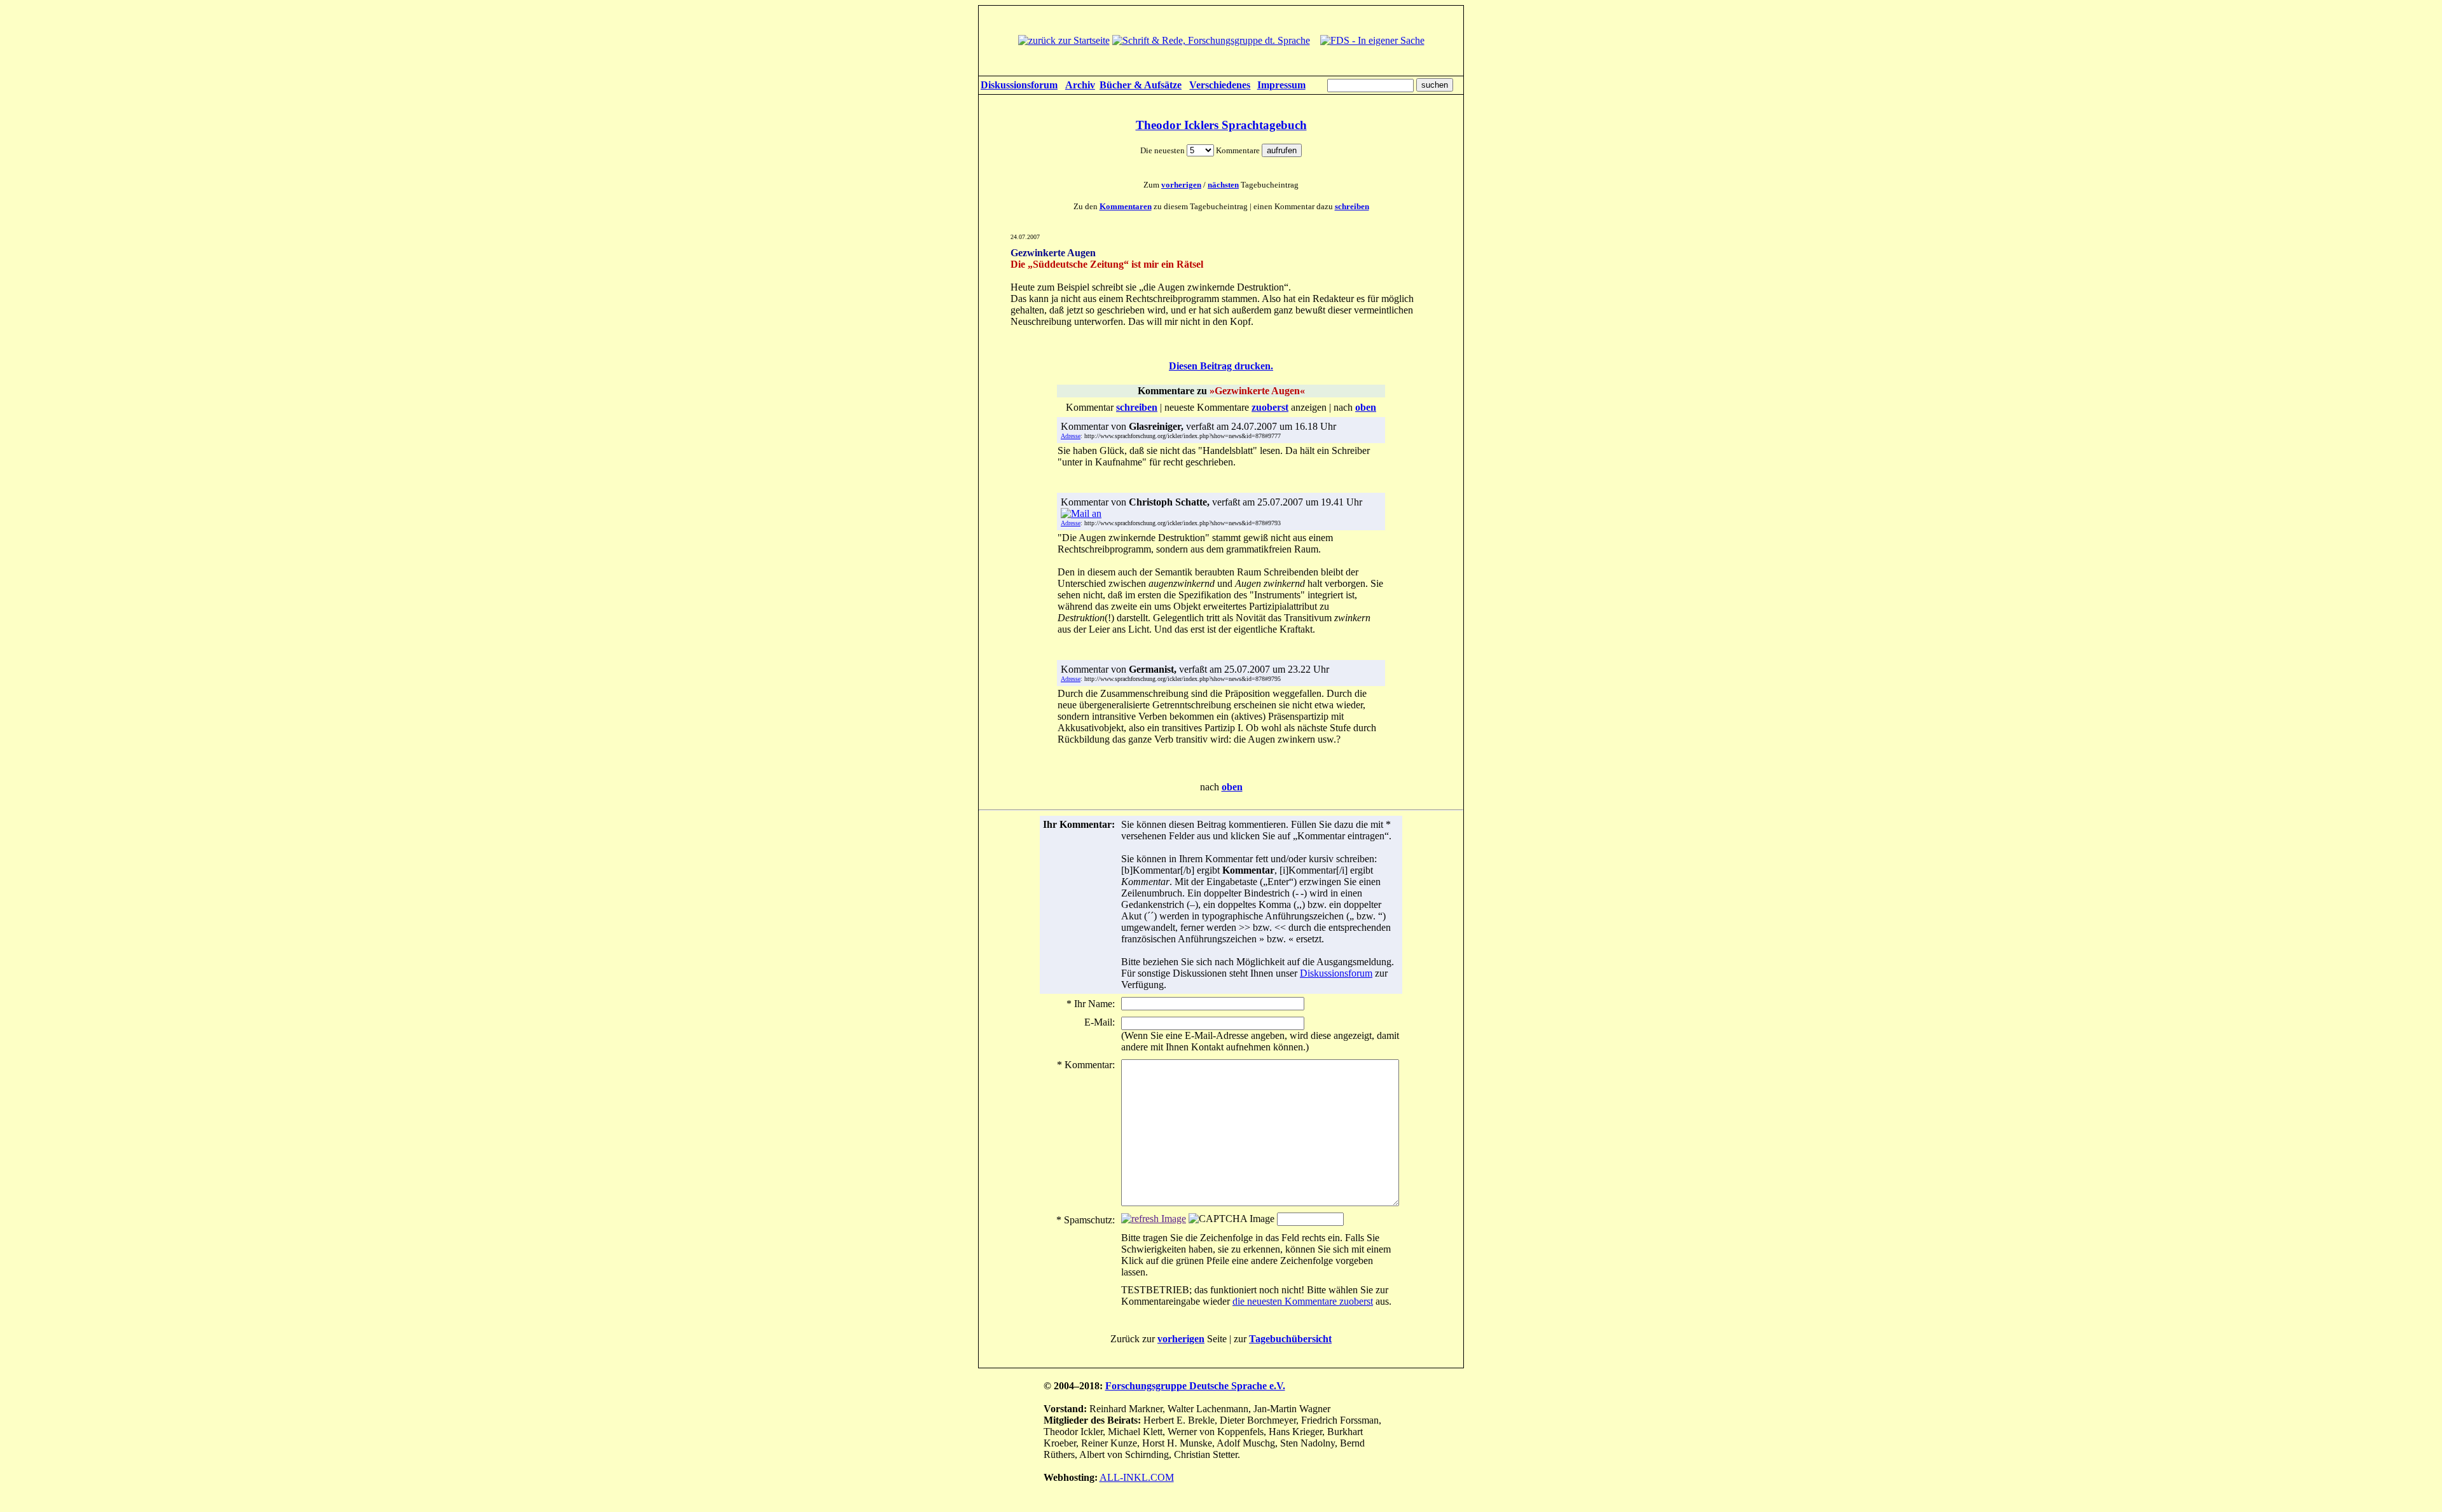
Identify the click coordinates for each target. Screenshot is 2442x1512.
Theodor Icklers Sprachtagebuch (1221, 125)
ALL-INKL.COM (1137, 1477)
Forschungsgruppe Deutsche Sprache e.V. (1195, 1386)
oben (1232, 787)
